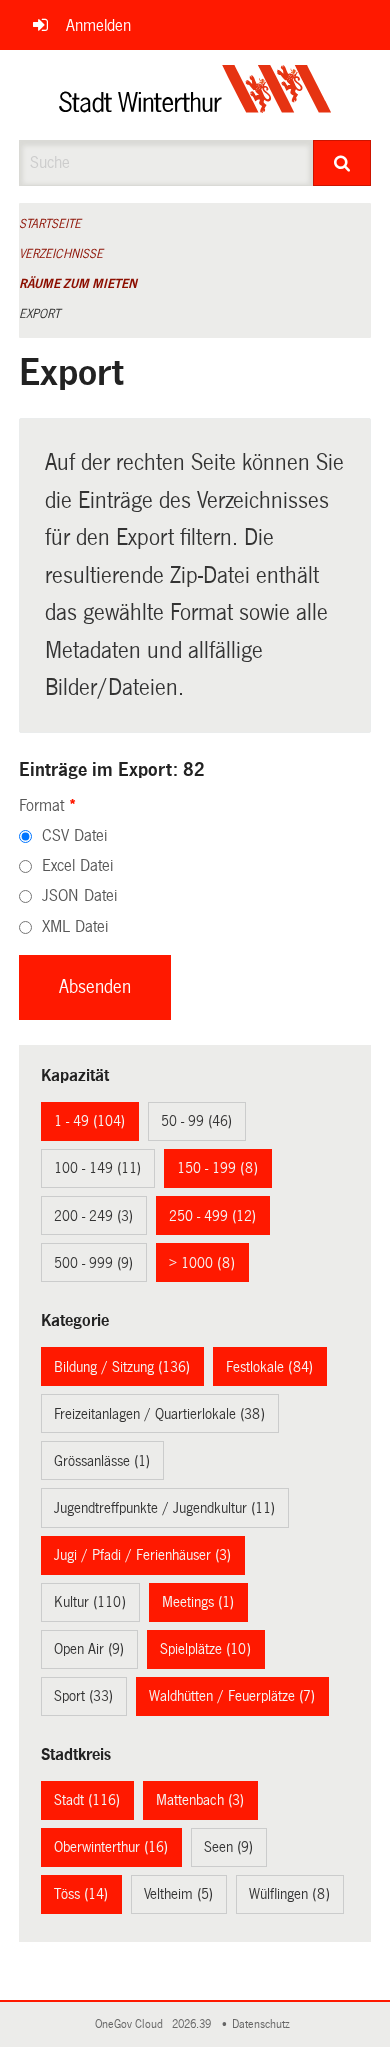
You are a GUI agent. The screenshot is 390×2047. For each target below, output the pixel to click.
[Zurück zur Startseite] (195, 95)
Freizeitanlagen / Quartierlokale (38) (159, 1414)
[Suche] (342, 163)
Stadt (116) (87, 1800)
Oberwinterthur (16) (111, 1847)
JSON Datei (79, 895)
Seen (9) (228, 1847)
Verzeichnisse (61, 254)
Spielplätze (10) (205, 1649)
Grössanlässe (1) (102, 1461)
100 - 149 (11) (97, 1168)
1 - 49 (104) (89, 1121)
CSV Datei (74, 835)
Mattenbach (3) (200, 1800)
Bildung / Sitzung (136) (122, 1367)
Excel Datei (77, 865)
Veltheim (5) (178, 1894)
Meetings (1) (198, 1602)
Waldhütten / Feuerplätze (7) (232, 1696)
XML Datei (75, 926)
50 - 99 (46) (196, 1121)
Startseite (50, 224)
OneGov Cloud (132, 2024)
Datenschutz (264, 2024)
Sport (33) (83, 1696)
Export (39, 314)
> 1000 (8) (202, 1263)
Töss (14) (81, 1894)
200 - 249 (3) (93, 1216)
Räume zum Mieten (78, 284)
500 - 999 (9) (93, 1263)
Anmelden (98, 25)
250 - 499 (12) (212, 1216)
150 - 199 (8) (217, 1168)
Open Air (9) (89, 1649)
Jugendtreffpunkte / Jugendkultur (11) (164, 1508)
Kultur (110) (90, 1602)
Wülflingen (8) (289, 1894)
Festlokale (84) (269, 1367)
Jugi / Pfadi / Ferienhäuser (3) (142, 1555)
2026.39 (193, 2024)
